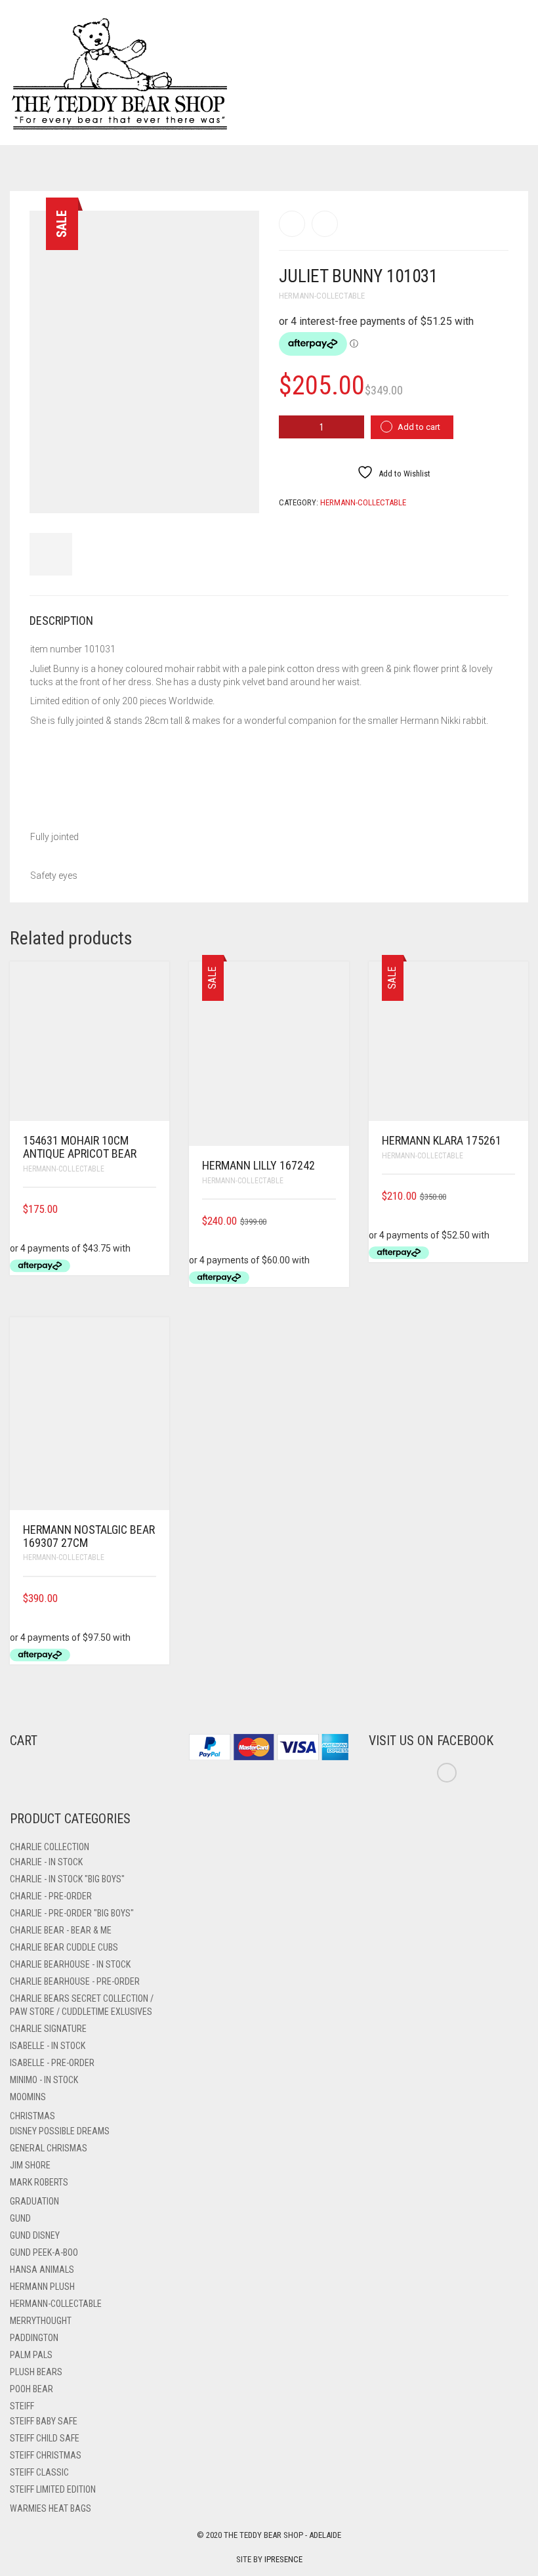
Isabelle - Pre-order (52, 2063)
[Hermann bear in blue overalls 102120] (325, 224)
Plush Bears (36, 2372)
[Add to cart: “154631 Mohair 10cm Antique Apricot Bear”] (152, 1209)
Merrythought (41, 2321)
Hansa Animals (42, 2270)
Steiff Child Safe (45, 2438)
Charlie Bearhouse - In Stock (70, 1964)
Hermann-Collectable (322, 296)
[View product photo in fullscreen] (238, 491)
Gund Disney (35, 2235)
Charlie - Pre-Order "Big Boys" (72, 1913)
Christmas (32, 2116)
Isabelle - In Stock (48, 2046)
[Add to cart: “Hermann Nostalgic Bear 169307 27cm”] (152, 1598)
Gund (20, 2218)
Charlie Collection (50, 1847)
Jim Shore (30, 2165)
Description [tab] (61, 621)
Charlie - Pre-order (51, 1896)
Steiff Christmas (46, 2455)
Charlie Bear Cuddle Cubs (64, 1947)
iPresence (283, 2559)
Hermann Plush (42, 2287)
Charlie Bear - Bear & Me (61, 1930)
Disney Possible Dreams (60, 2131)
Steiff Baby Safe (44, 2421)
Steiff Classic (39, 2472)
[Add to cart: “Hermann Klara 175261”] (510, 1196)
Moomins (28, 2097)
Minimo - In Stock (44, 2080)
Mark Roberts (39, 2182)
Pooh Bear (31, 2389)
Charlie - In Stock (46, 1862)
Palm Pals (31, 2355)
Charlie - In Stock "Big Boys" (67, 1879)
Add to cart (419, 427)
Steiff (22, 2406)
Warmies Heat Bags (51, 2508)
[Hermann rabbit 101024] (292, 224)
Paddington (34, 2338)
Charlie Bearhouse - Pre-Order (75, 1981)
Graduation (34, 2201)
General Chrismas (49, 2148)
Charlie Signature (48, 2029)
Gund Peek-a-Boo (44, 2252)
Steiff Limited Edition (53, 2489)
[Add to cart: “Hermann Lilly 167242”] (331, 1221)
